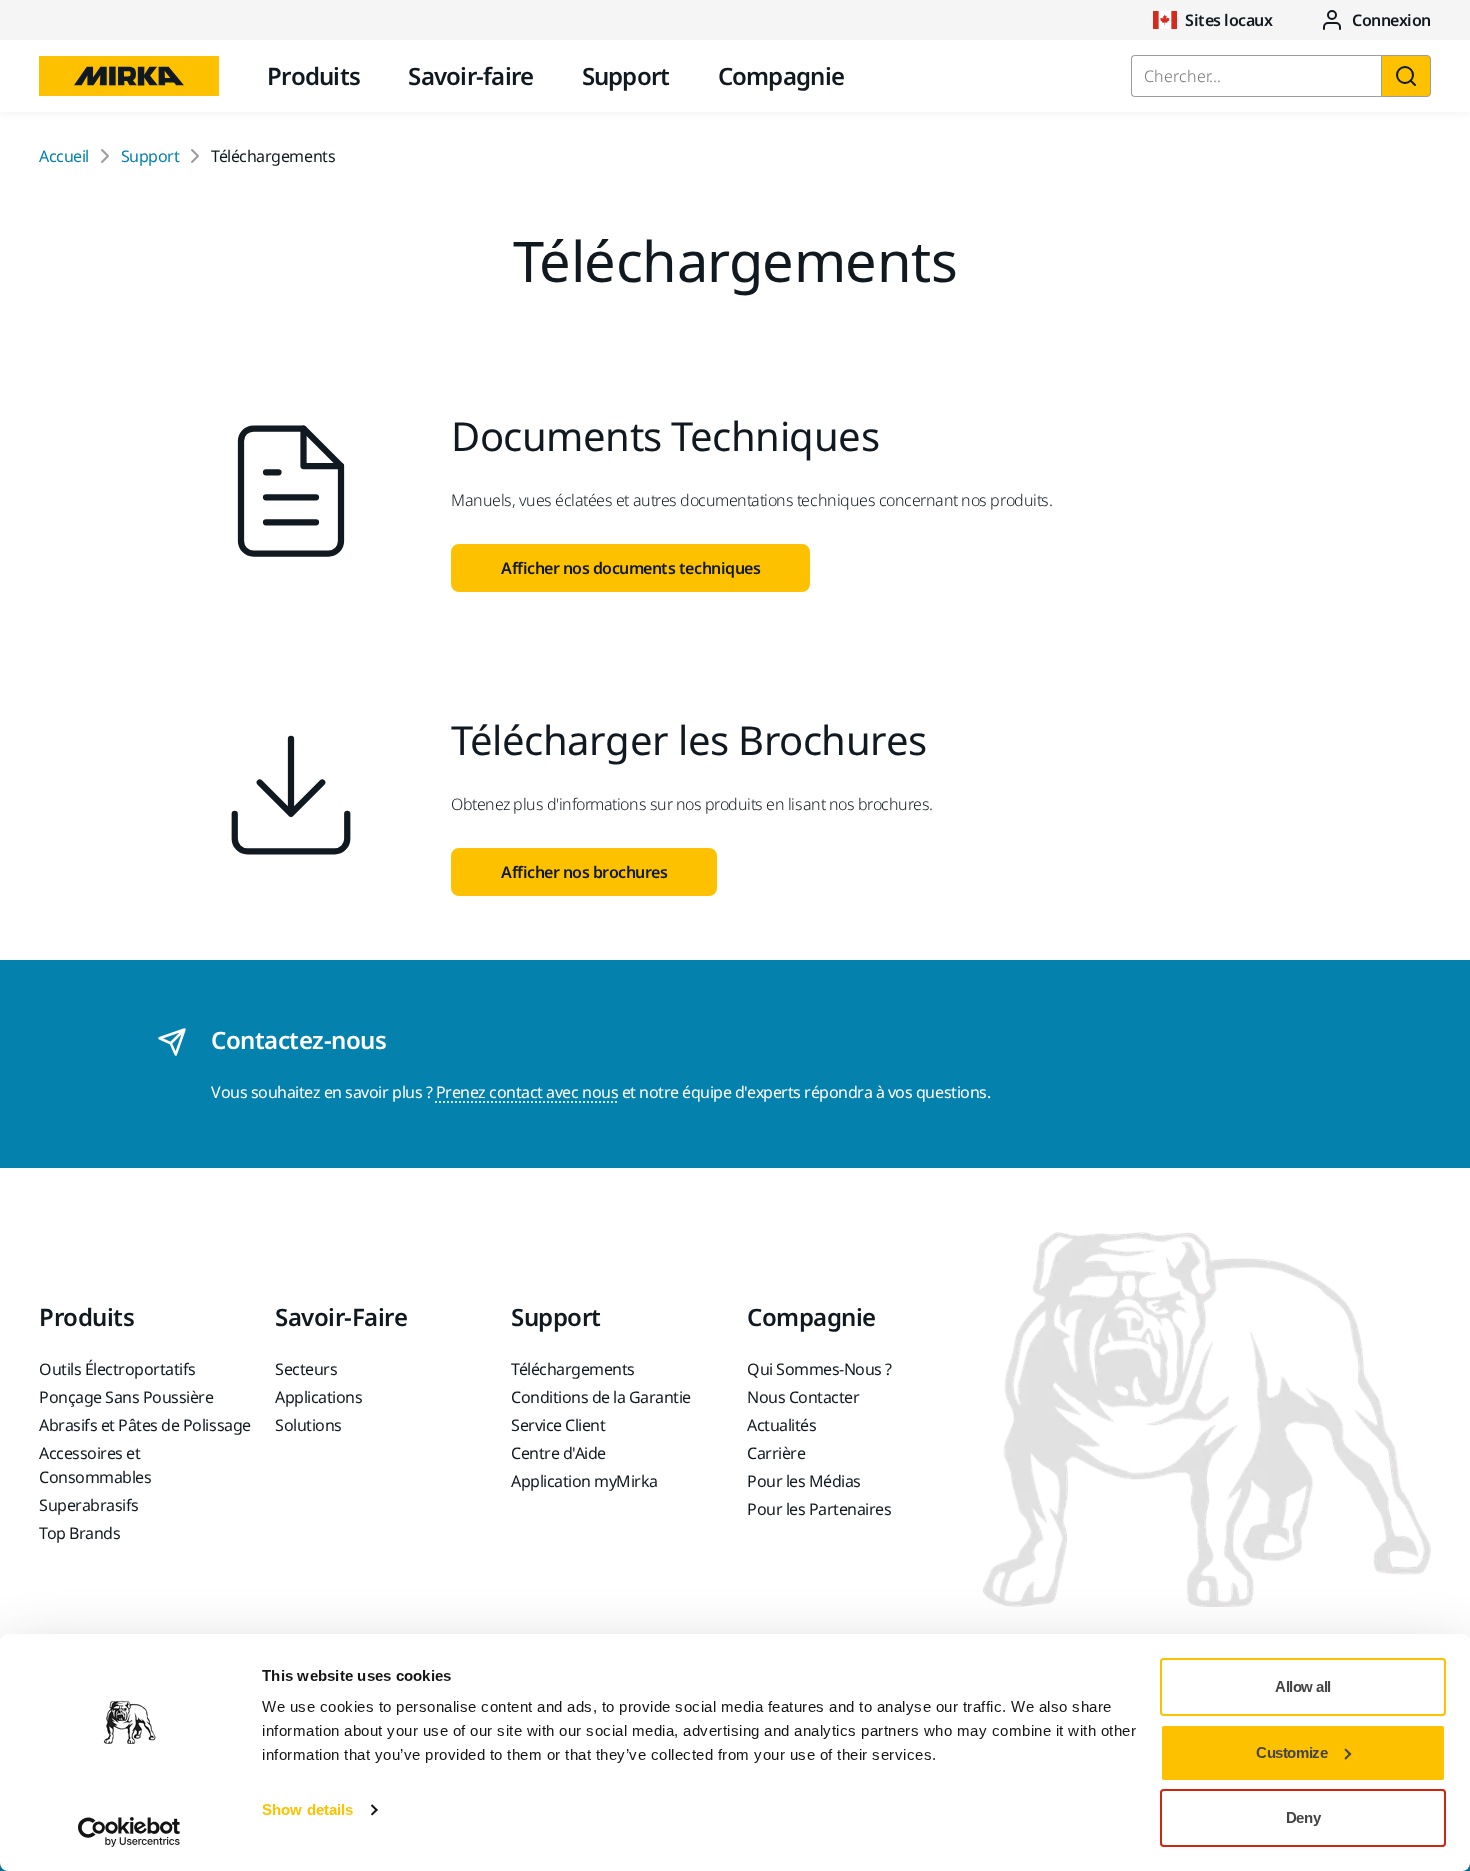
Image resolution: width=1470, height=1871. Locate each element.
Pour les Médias (804, 1481)
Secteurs (306, 1369)
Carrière (776, 1453)
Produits (313, 75)
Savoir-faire (470, 75)
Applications (318, 1397)
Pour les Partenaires (819, 1509)
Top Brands (79, 1533)
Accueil (64, 156)
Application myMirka (584, 1481)
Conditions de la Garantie (601, 1397)
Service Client (558, 1425)
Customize (1291, 1752)
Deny (1303, 1817)
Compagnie (781, 75)
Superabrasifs (89, 1505)
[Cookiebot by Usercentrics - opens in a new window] (129, 1832)
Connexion (1391, 20)
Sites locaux (1228, 20)
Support (626, 75)
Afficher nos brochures (584, 872)
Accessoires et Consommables (95, 1465)
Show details (307, 1809)
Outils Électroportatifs (117, 1369)
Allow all (1303, 1686)
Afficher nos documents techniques (630, 568)
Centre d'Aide (558, 1453)
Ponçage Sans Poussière (126, 1397)
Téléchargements (573, 1369)
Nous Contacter (803, 1397)
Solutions (308, 1425)
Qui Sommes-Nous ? (819, 1369)
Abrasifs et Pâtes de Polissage (145, 1425)
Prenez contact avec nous (527, 1092)
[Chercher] (1406, 76)
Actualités (781, 1425)
